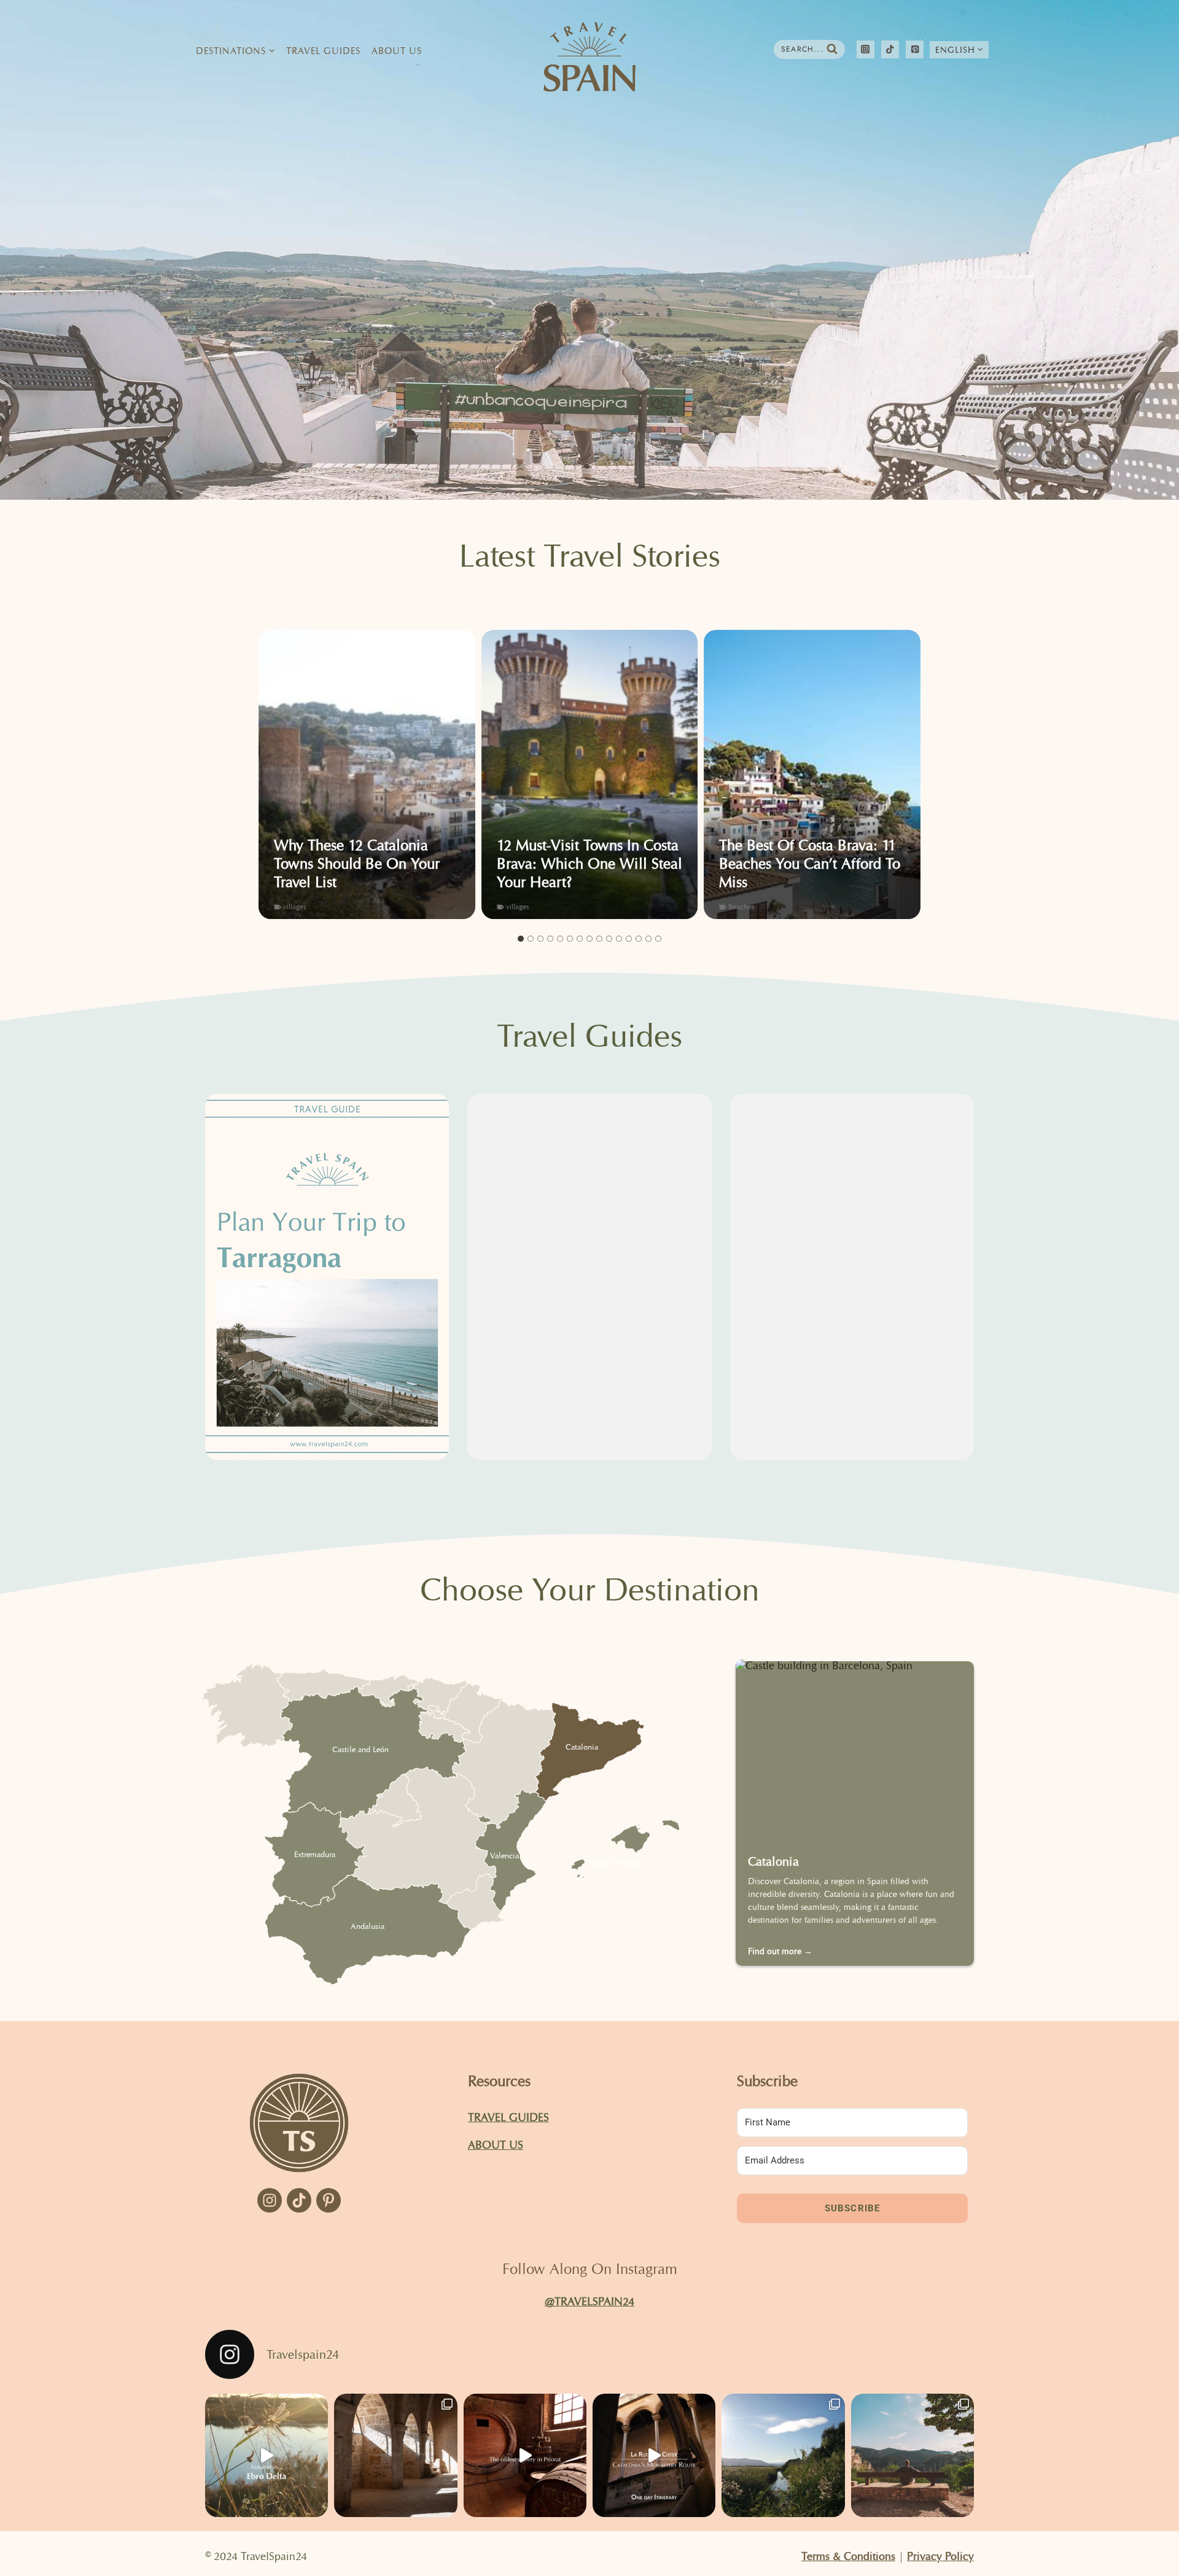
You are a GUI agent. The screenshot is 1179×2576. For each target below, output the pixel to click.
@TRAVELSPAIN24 (589, 2301)
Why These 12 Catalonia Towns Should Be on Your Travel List (357, 864)
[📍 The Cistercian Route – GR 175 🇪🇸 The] (395, 2455)
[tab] (521, 939)
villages (295, 906)
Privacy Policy (940, 2556)
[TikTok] (890, 49)
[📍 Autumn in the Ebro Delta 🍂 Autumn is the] (267, 2455)
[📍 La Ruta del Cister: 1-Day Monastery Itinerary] (654, 2455)
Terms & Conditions (848, 2556)
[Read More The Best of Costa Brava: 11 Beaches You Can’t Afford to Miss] (812, 774)
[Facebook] (270, 2200)
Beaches (741, 906)
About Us (397, 51)
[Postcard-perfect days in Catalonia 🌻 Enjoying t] (912, 2455)
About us (496, 2145)
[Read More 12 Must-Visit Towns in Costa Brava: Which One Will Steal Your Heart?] (590, 774)
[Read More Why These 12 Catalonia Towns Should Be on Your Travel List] (367, 774)
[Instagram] (866, 49)
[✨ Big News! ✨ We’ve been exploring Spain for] (783, 2455)
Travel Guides (323, 51)
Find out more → (780, 1951)
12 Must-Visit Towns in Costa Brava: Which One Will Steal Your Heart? (589, 864)
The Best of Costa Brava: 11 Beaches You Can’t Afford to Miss (810, 864)
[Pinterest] (915, 49)
